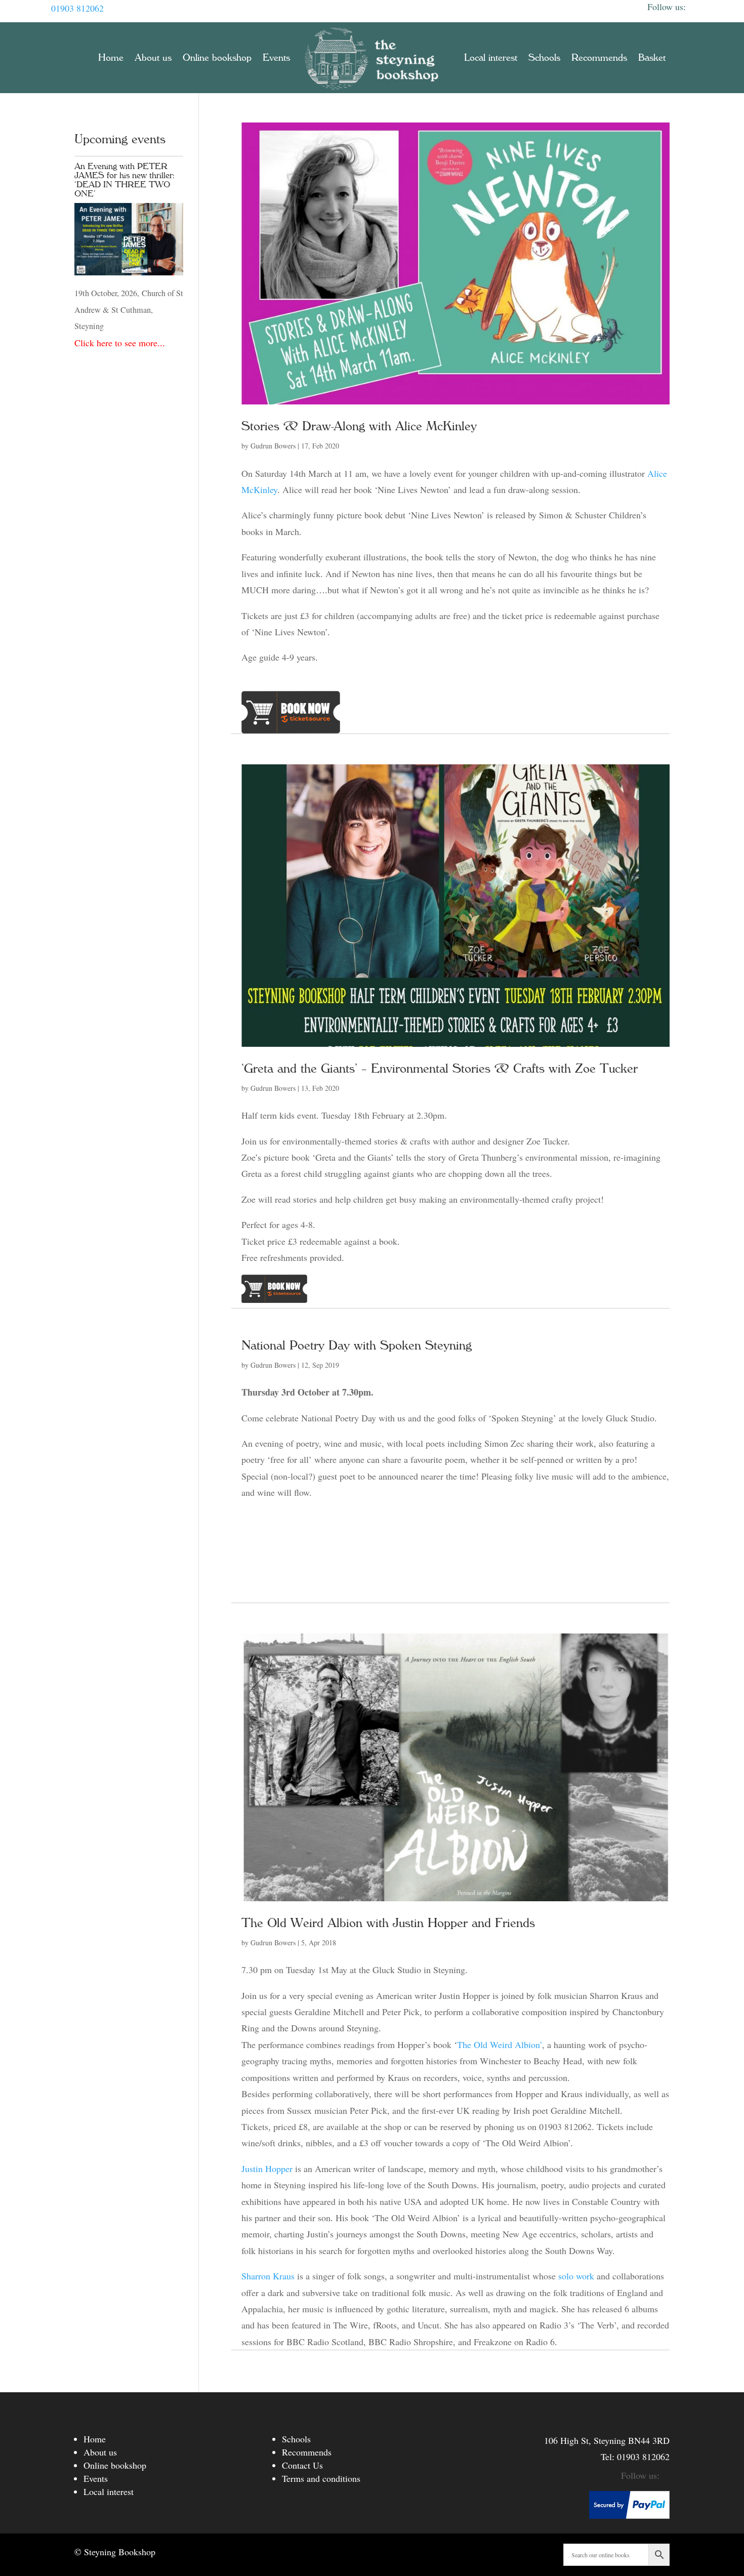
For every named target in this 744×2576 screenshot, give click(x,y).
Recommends (599, 58)
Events (276, 58)
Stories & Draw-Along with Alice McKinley (359, 426)
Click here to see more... (120, 343)
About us (153, 58)
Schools (544, 58)
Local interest (491, 58)
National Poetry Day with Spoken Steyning (357, 1345)
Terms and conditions (321, 2478)
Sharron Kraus (268, 2276)
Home (111, 58)
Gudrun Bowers (273, 446)
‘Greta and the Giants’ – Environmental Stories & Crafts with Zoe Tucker (440, 1069)
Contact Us (302, 2465)
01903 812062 (77, 8)
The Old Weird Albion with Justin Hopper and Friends (388, 1923)
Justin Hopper (267, 2169)
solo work (576, 2276)
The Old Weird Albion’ (500, 2045)
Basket (652, 58)
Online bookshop (217, 58)
